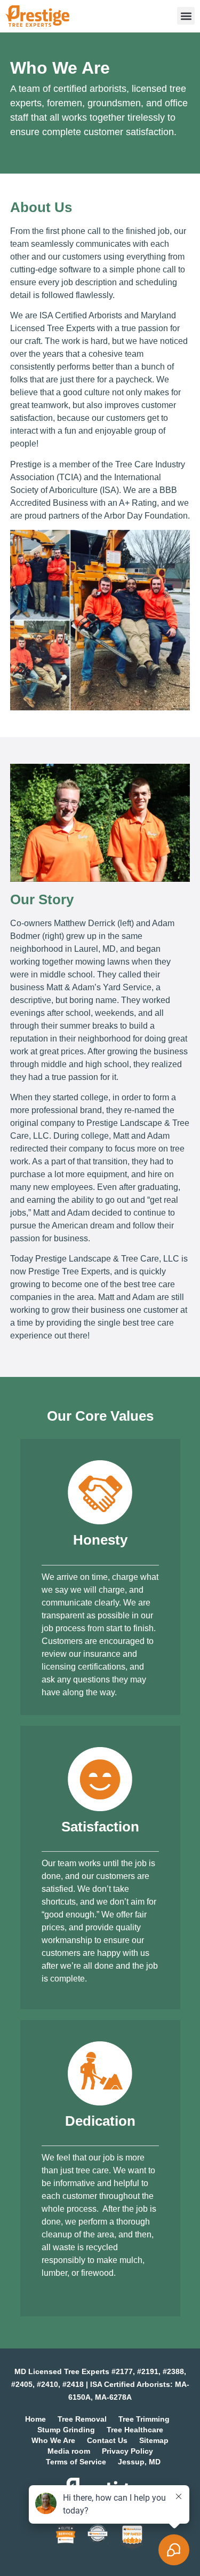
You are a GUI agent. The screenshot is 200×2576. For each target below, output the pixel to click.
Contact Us (107, 2440)
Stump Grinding (66, 2430)
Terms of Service (76, 2462)
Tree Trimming (144, 2419)
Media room (69, 2451)
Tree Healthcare (135, 2430)
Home (35, 2419)
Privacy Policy (127, 2451)
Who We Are (53, 2440)
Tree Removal (82, 2419)
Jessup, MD (139, 2462)
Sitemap (154, 2440)
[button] (186, 16)
